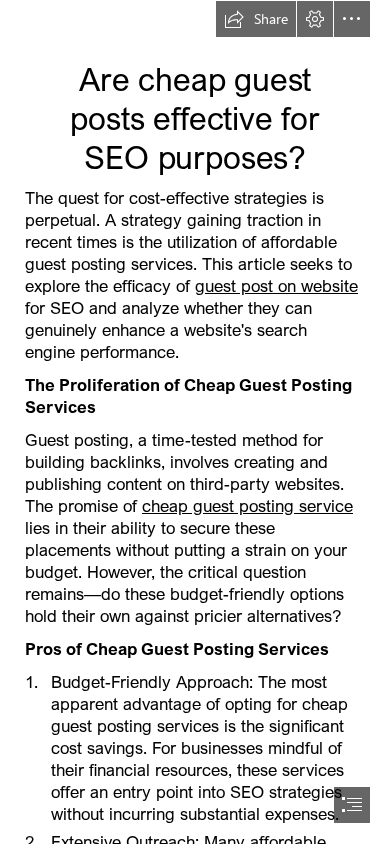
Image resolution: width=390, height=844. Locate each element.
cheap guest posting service (247, 505)
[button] (256, 19)
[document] (195, 422)
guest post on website (276, 285)
